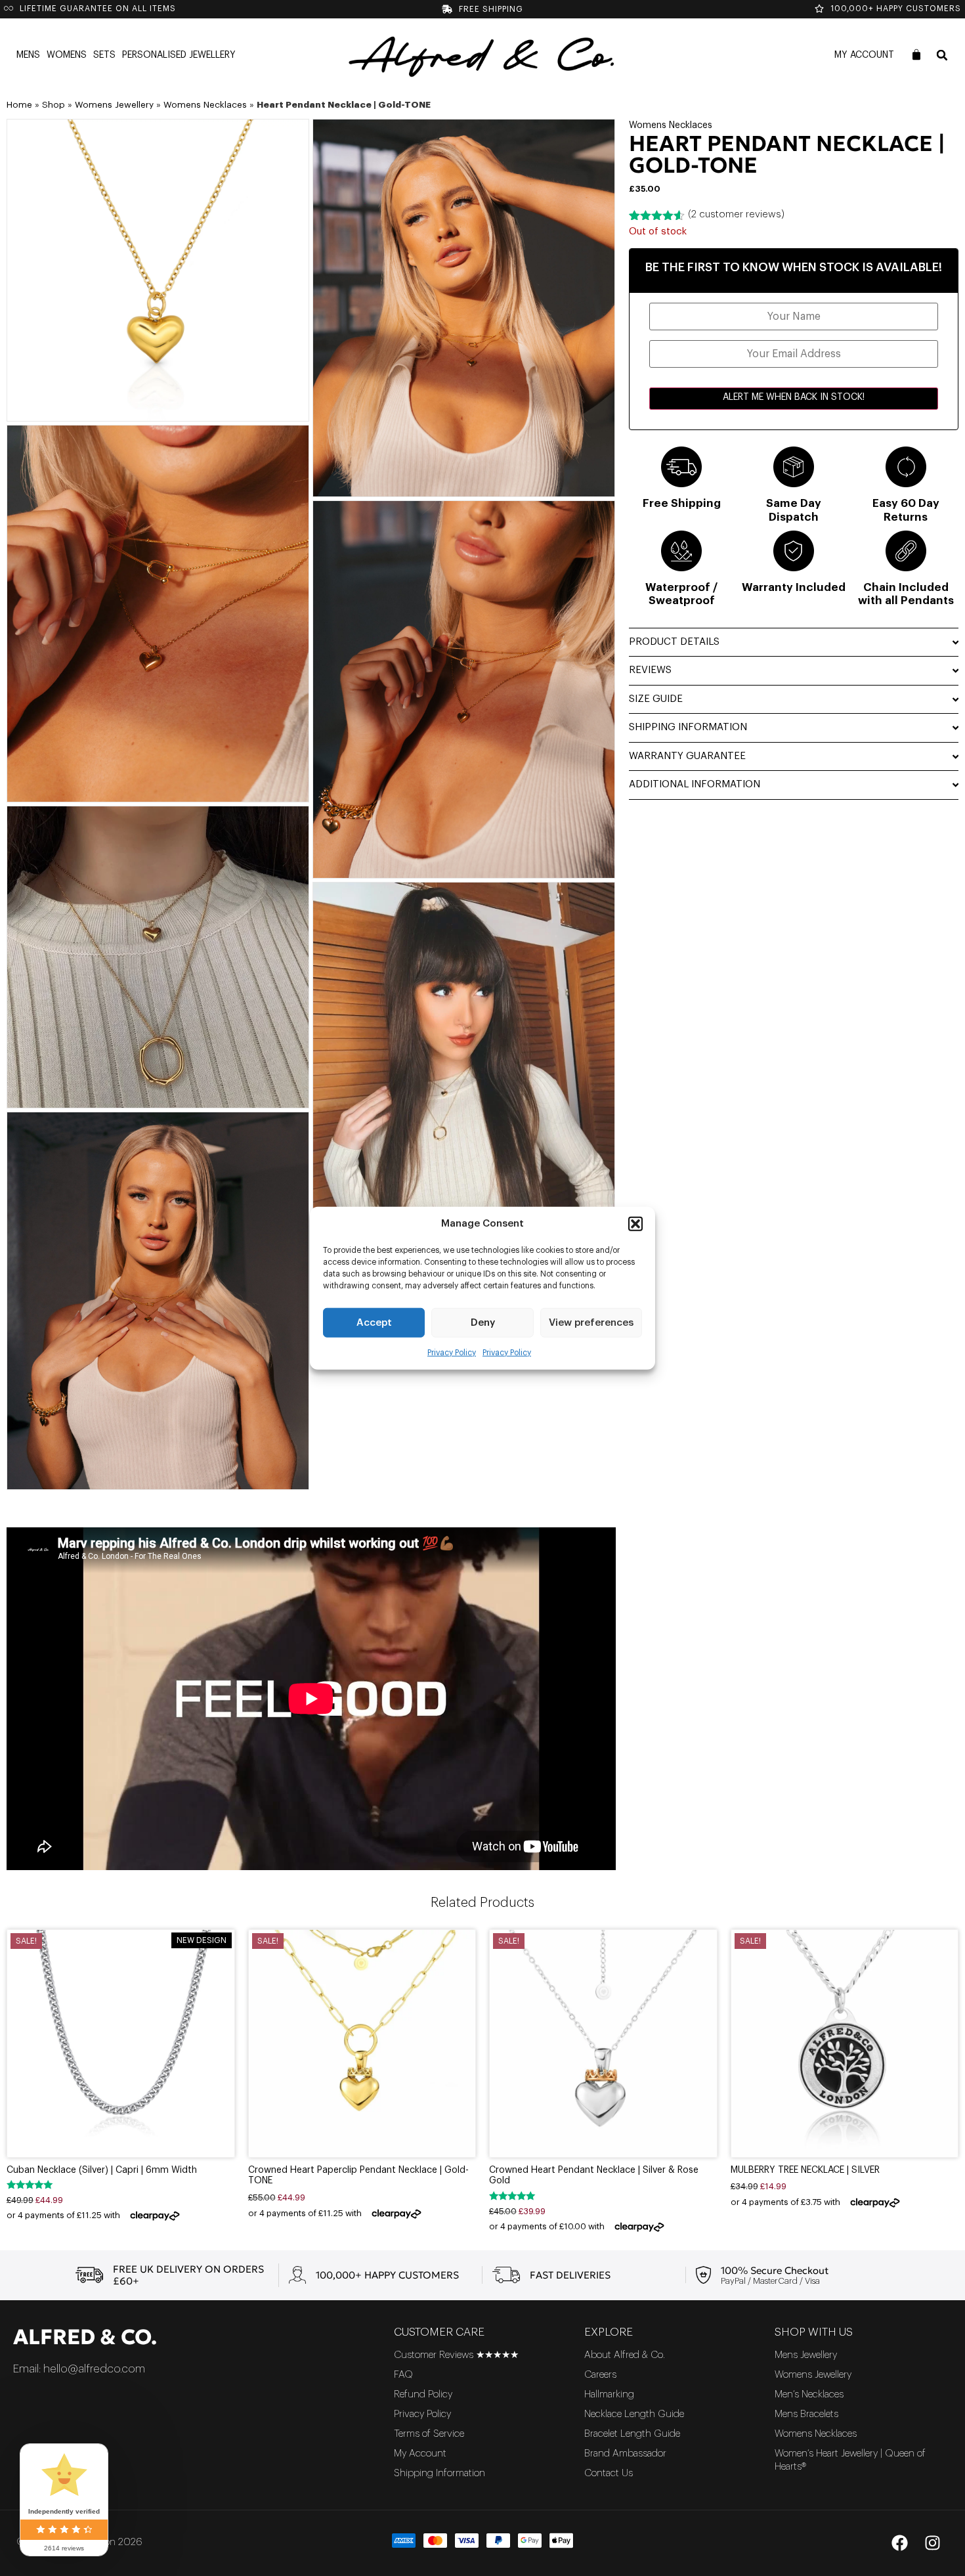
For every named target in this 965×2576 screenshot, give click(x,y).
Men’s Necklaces (809, 2394)
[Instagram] (932, 2543)
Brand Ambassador (625, 2454)
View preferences (591, 1322)
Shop (54, 105)
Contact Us (609, 2473)
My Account (864, 55)
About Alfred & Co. (625, 2355)
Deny (483, 1322)
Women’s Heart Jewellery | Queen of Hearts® (850, 2460)
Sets (104, 55)
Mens (28, 55)
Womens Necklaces (205, 105)
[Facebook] (899, 2543)
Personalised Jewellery (179, 55)
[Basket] (916, 55)
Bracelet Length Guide (632, 2434)
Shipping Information (440, 2473)
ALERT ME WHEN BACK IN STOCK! (794, 397)
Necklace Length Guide (634, 2414)
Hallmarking (609, 2394)
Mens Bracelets (806, 2414)
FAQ (403, 2375)
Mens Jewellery (806, 2355)
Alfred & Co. (85, 2337)
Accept (374, 1322)
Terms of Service (429, 2434)
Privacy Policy (452, 1353)
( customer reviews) (736, 214)
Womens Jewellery (114, 105)
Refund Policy (423, 2394)
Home (19, 105)
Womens (67, 55)
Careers (600, 2375)
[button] (635, 1224)
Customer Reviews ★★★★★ (456, 2355)
